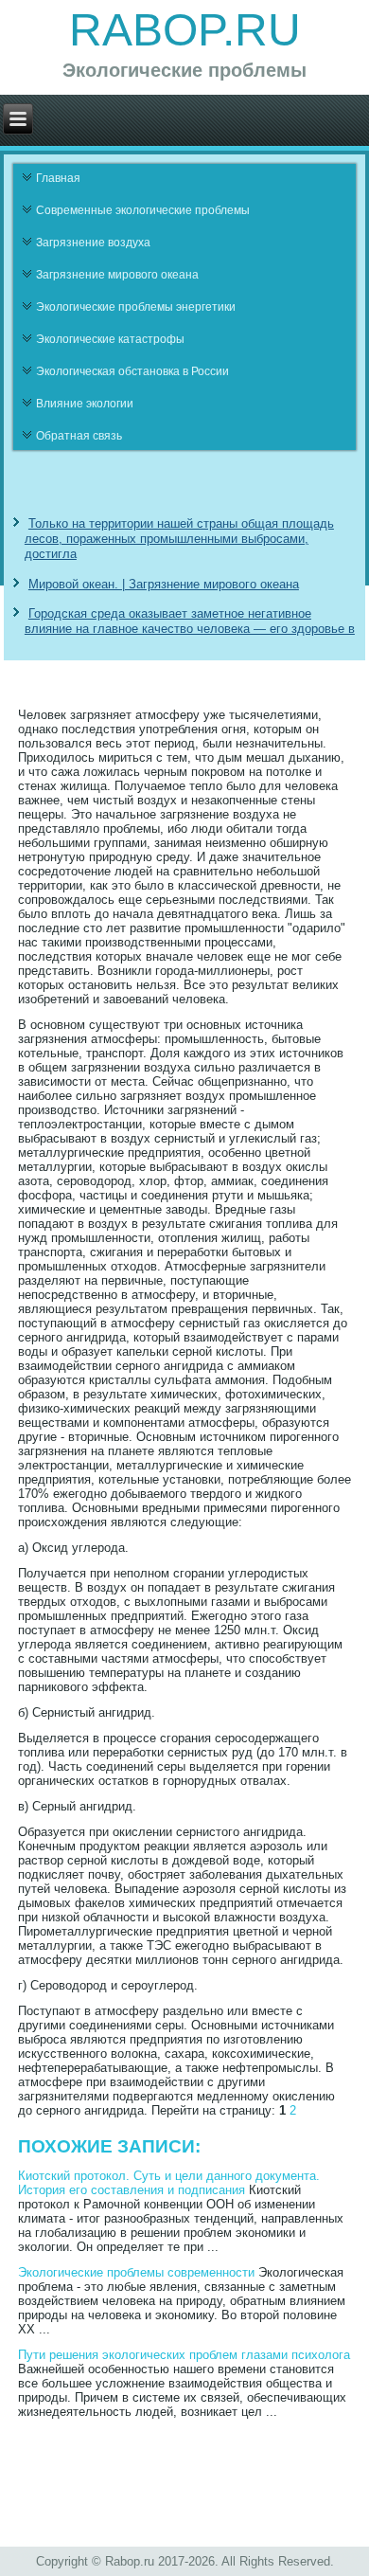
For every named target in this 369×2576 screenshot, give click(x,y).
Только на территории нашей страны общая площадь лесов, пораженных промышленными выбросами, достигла (179, 539)
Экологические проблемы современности (136, 2272)
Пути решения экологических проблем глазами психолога (184, 2355)
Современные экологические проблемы (143, 210)
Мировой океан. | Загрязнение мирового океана (164, 584)
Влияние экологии (85, 404)
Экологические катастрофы (110, 339)
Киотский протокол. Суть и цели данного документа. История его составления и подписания (169, 2183)
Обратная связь (79, 436)
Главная (58, 178)
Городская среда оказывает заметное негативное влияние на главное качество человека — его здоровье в (190, 621)
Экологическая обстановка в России (132, 371)
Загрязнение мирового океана (117, 275)
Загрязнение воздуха (93, 243)
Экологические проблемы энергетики (136, 307)
